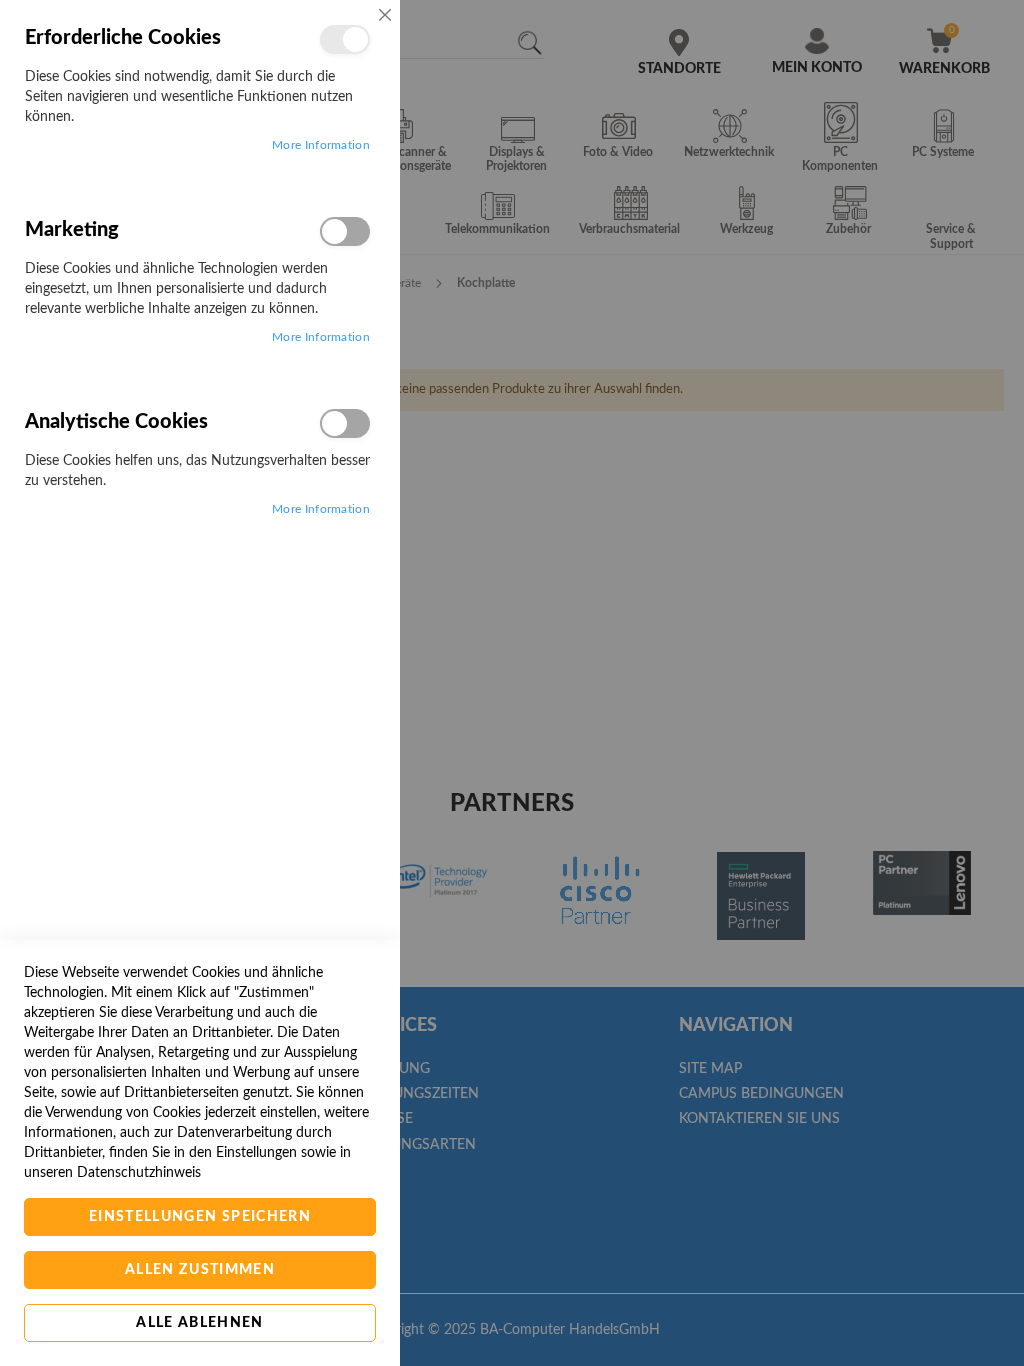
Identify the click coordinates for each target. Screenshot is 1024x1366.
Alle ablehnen (200, 1323)
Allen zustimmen (200, 1270)
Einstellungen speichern (200, 1217)
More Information (321, 145)
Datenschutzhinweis (139, 1173)
